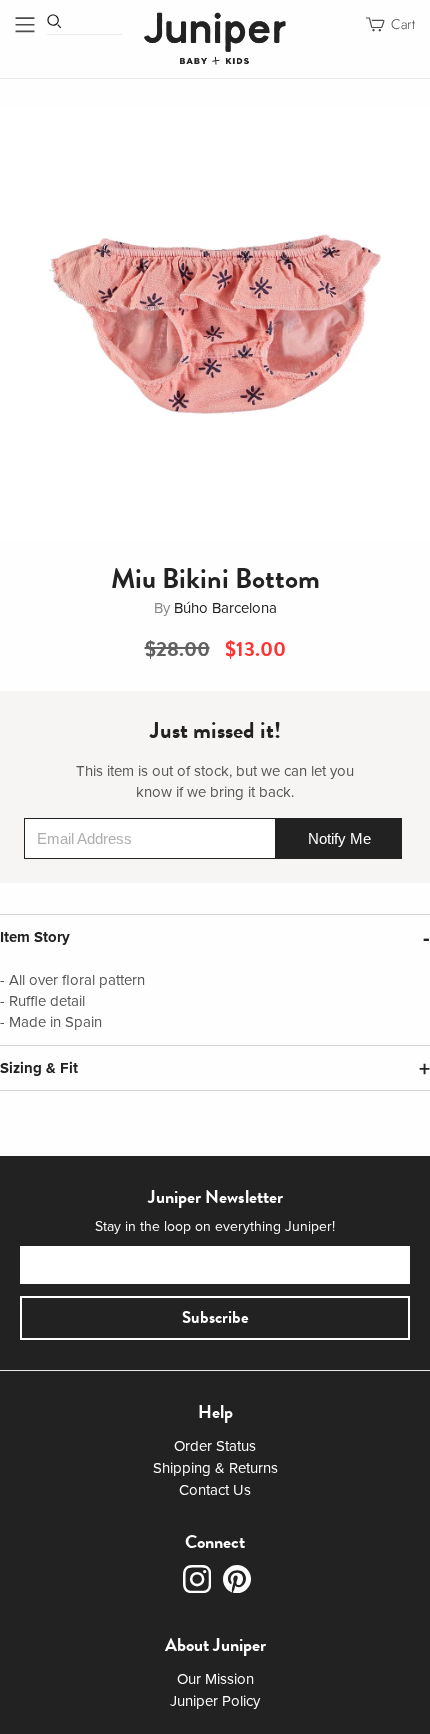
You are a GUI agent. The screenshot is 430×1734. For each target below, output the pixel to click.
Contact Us (215, 1490)
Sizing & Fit (39, 1068)
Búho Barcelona (225, 608)
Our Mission (215, 1679)
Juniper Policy (215, 1701)
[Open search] (54, 21)
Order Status (215, 1446)
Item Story (35, 937)
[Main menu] (25, 24)
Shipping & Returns (215, 1468)
